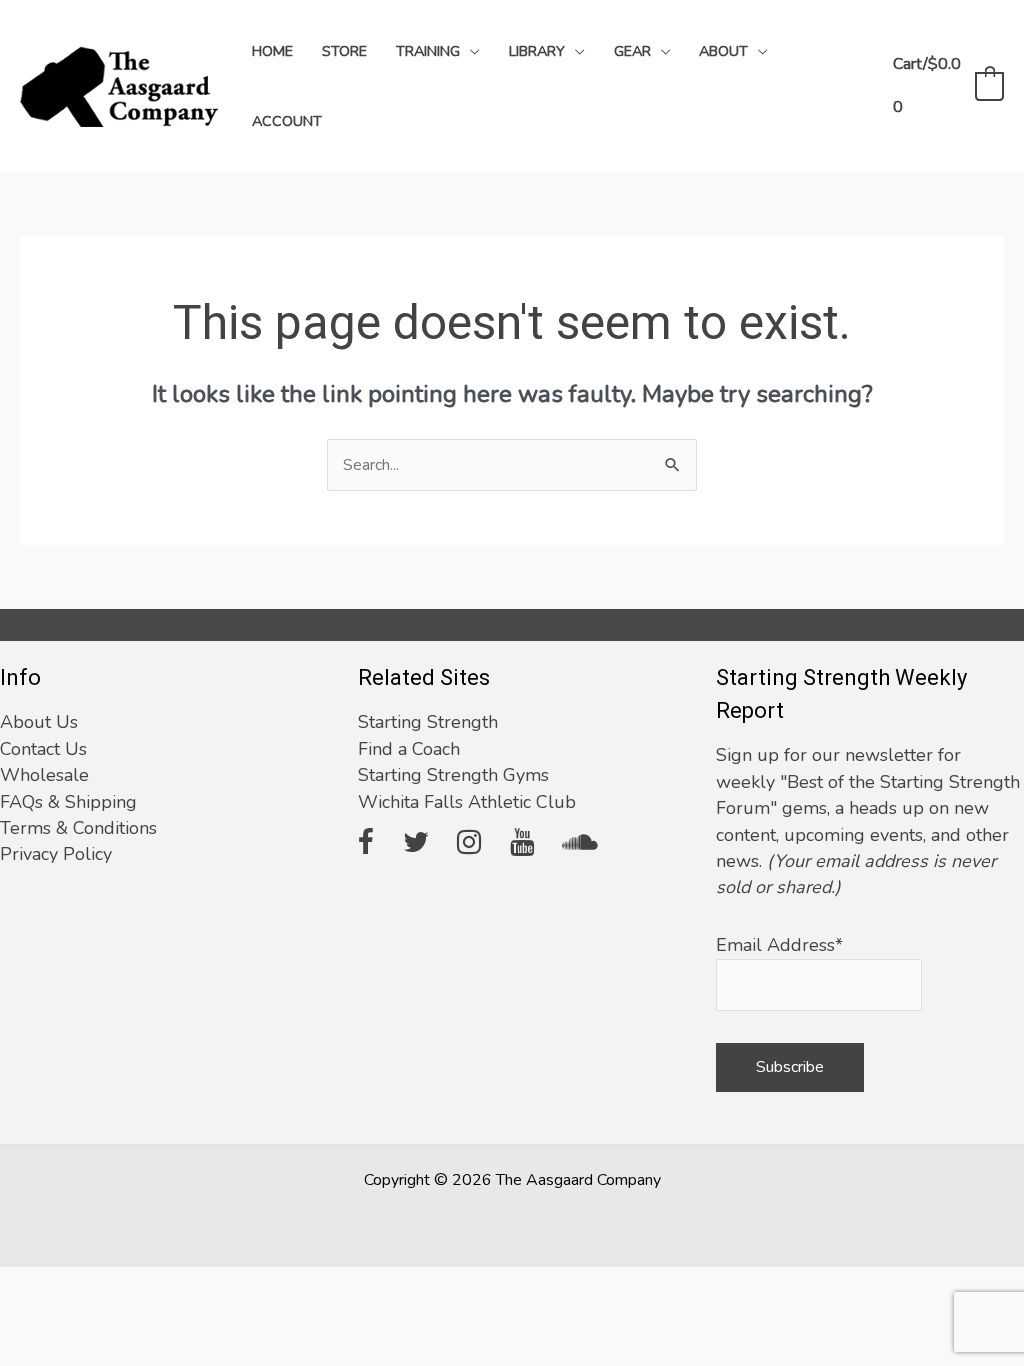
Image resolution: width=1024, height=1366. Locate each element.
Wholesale (44, 775)
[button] (470, 51)
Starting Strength (428, 722)
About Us (39, 722)
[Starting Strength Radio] (580, 844)
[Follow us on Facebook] (366, 844)
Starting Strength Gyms (453, 775)
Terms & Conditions (78, 828)
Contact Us (43, 749)
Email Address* (779, 945)
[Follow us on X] (416, 844)
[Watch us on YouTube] (522, 844)
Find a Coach (409, 749)
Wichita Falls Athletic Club (467, 802)
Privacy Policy (56, 854)
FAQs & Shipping (68, 802)
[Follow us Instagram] (469, 844)
